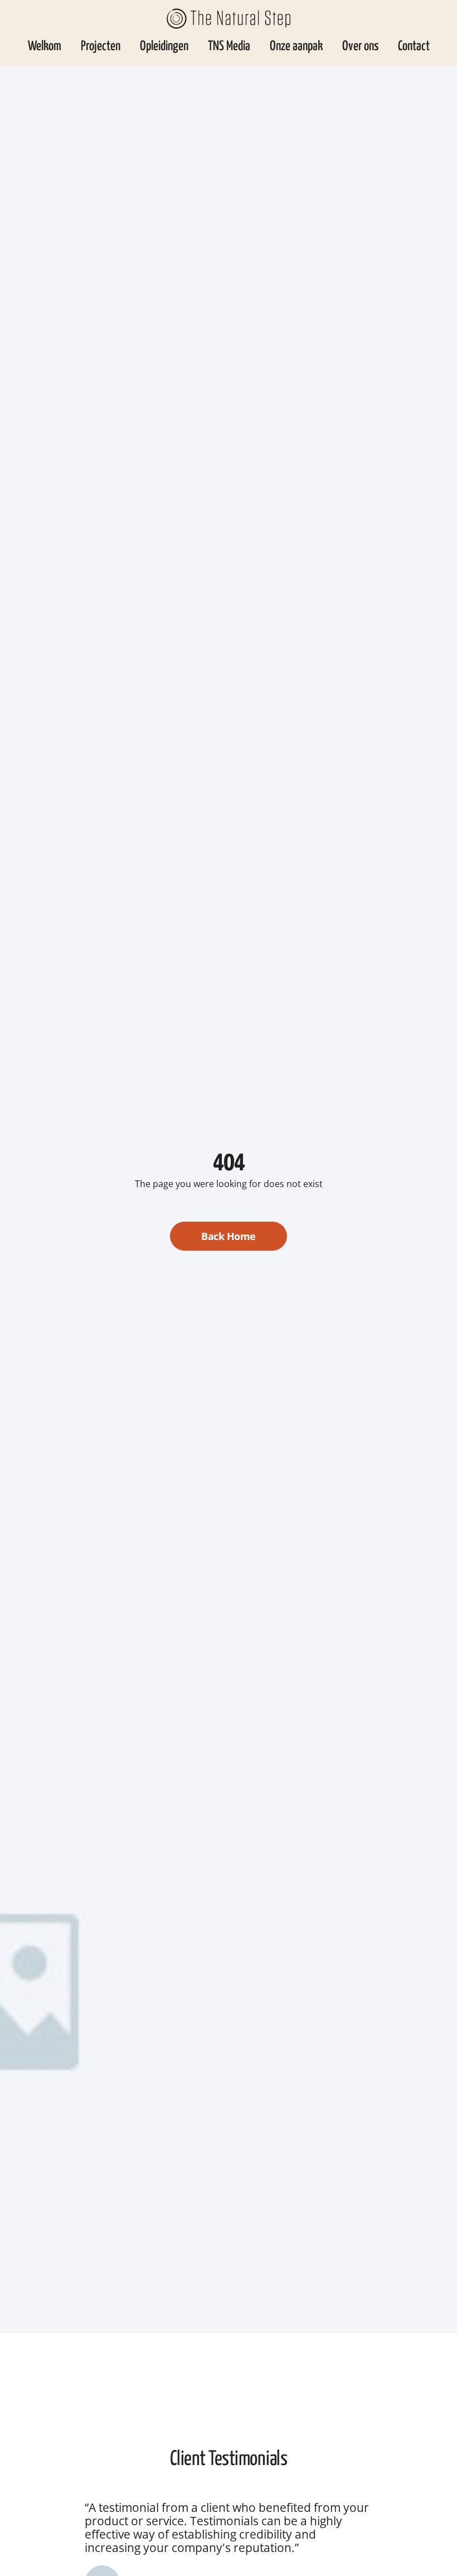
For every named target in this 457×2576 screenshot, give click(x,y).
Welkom (45, 47)
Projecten (101, 47)
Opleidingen (164, 47)
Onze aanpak (296, 47)
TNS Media (229, 47)
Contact (414, 47)
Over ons (360, 47)
